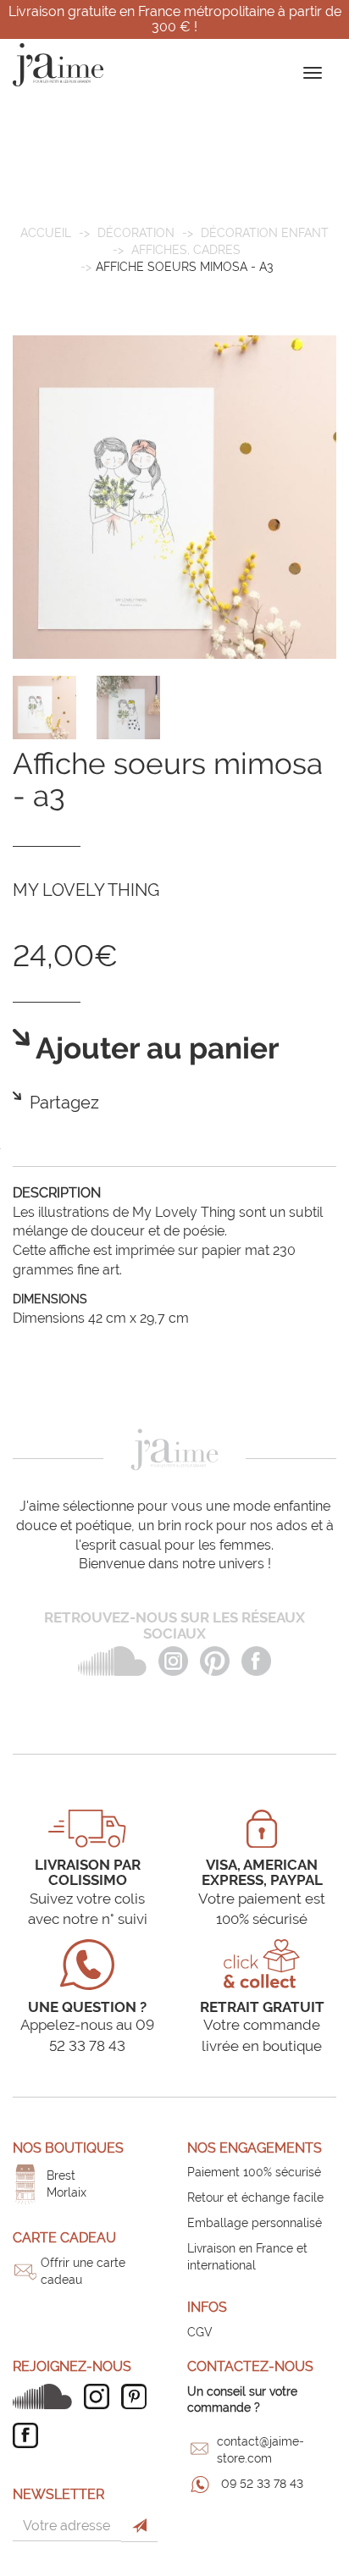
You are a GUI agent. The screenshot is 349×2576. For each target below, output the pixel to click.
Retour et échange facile (255, 2197)
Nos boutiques (68, 2148)
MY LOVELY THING (86, 890)
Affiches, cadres (186, 250)
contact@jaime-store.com (260, 2450)
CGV (200, 2332)
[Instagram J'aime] (101, 2396)
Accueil (46, 233)
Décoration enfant (265, 233)
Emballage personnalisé (255, 2223)
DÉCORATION (136, 233)
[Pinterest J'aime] (138, 2396)
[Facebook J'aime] (30, 2435)
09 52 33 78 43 (262, 2484)
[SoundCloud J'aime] (47, 2396)
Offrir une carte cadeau (83, 2271)
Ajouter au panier (155, 1049)
